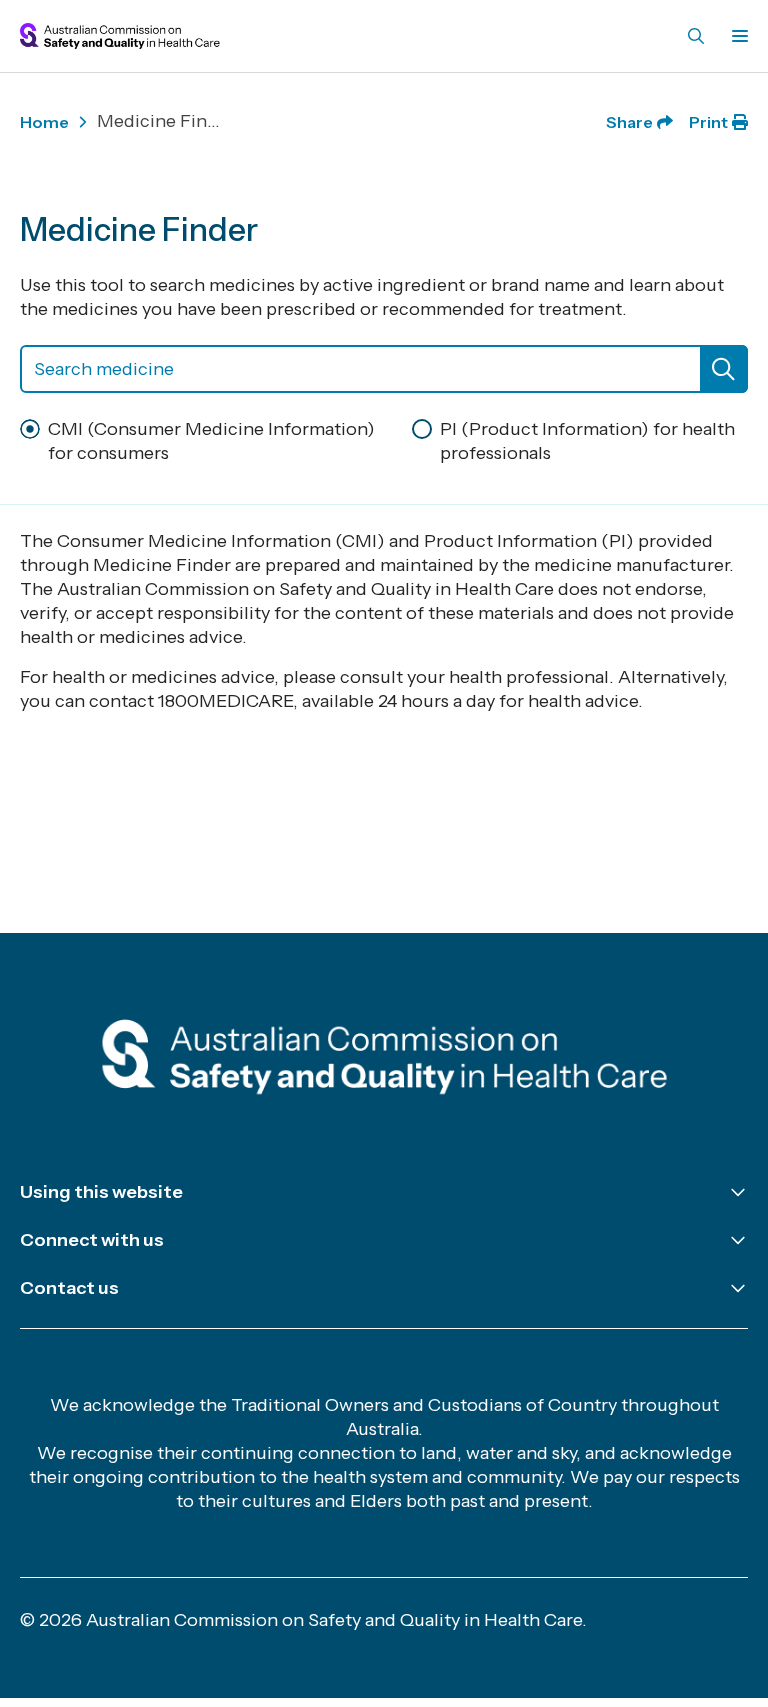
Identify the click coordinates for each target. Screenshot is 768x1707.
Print (708, 122)
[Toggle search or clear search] (724, 369)
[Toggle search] (696, 36)
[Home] (384, 1060)
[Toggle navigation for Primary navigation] (736, 36)
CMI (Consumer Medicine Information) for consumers (211, 441)
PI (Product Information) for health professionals (587, 441)
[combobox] (384, 369)
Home (44, 122)
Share (629, 122)
